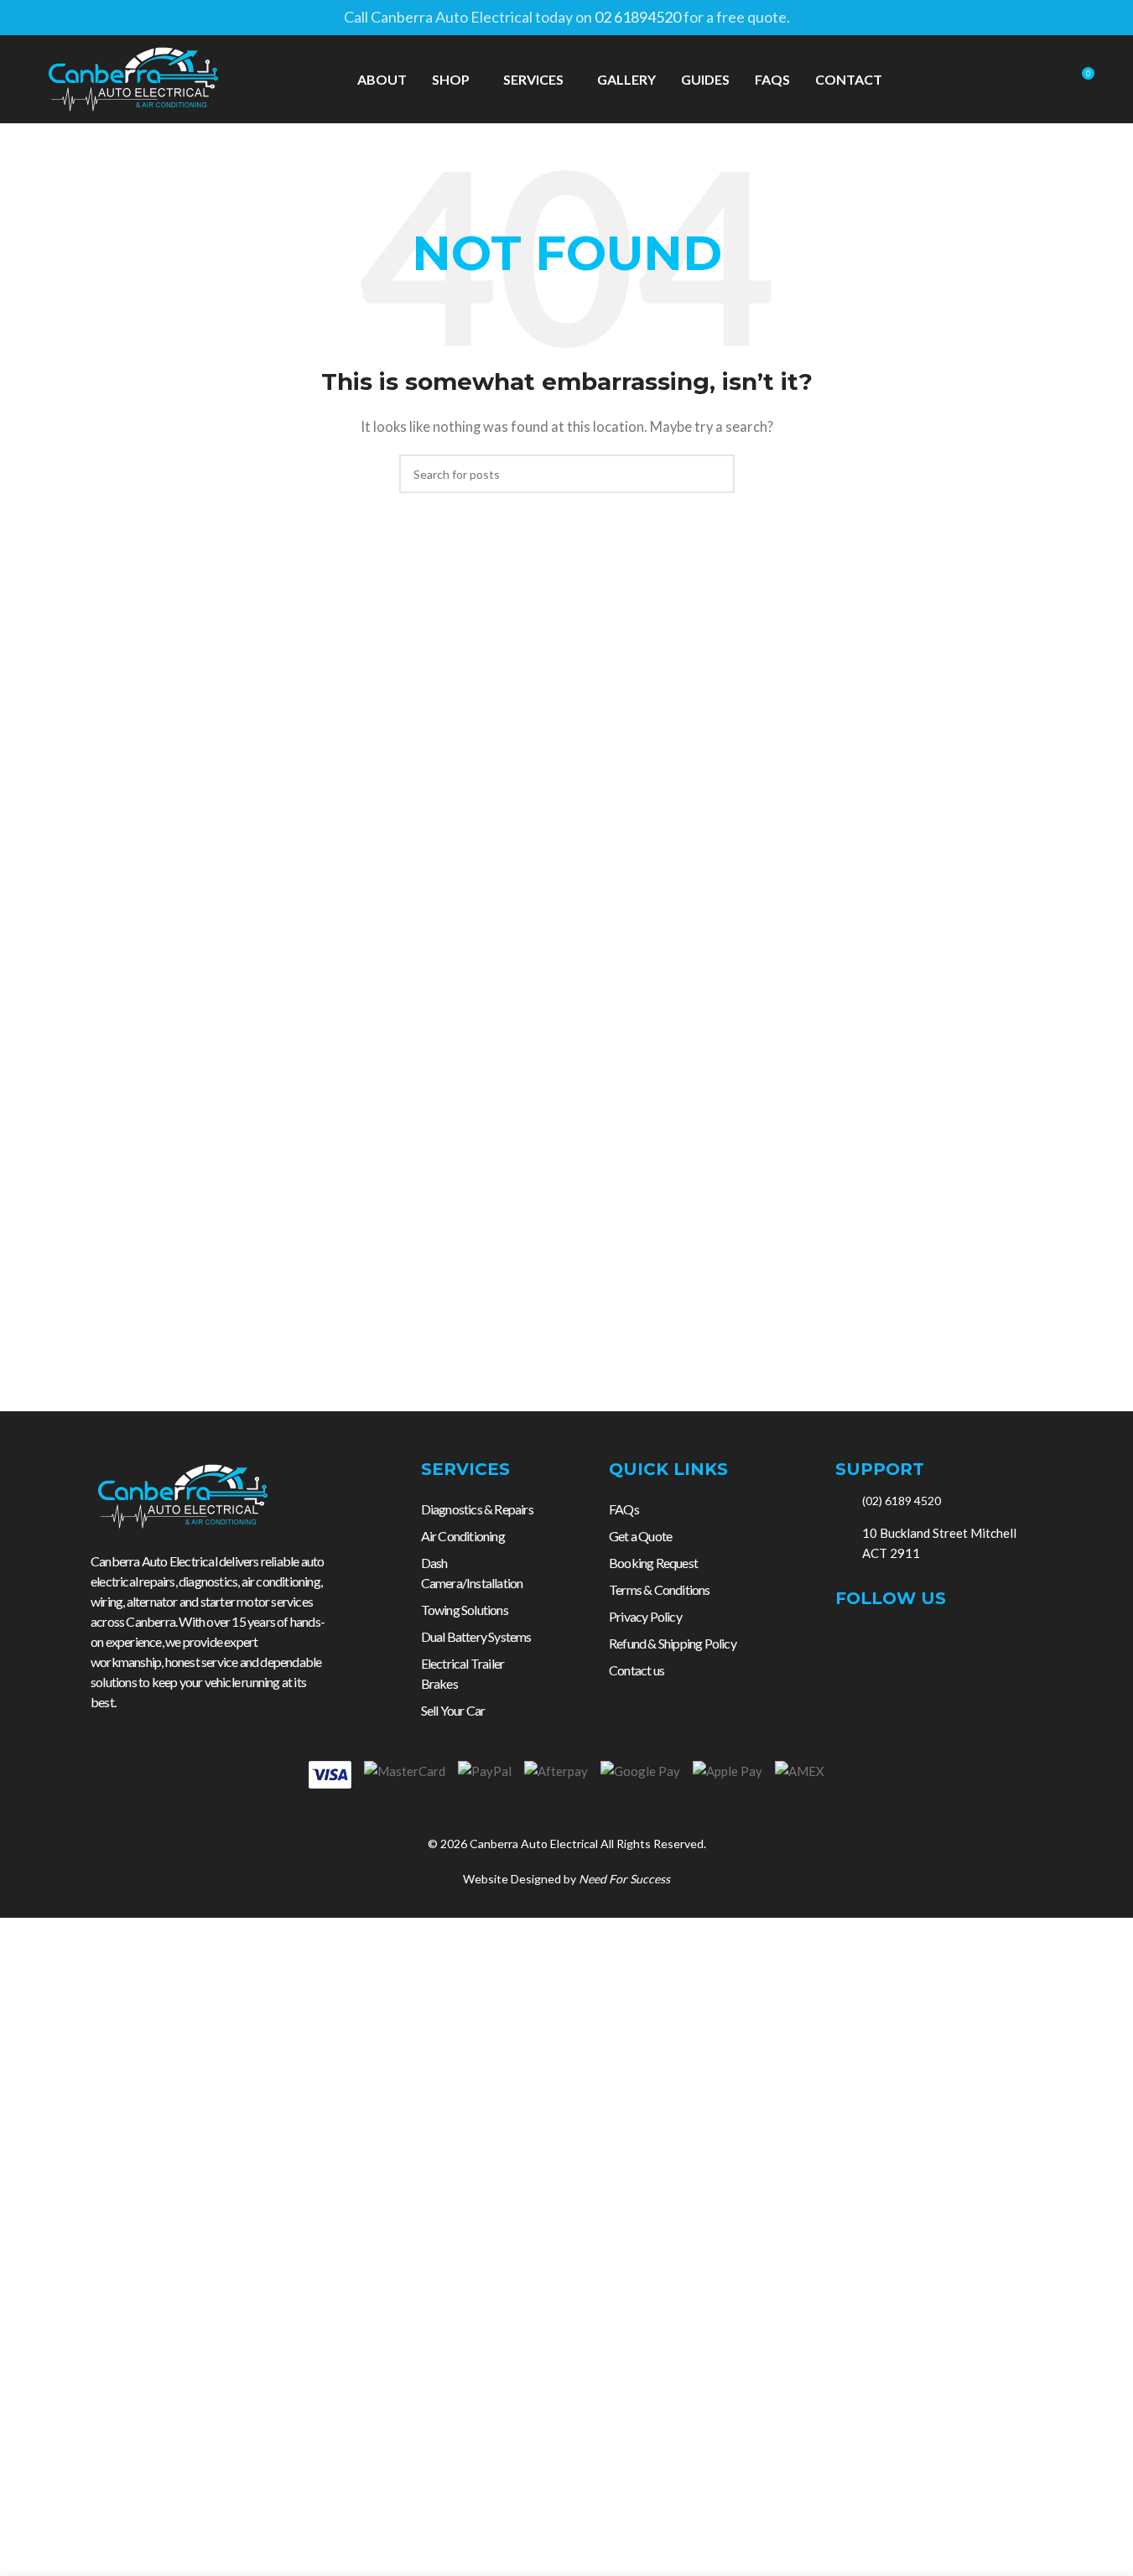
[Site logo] (133, 77)
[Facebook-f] (845, 1643)
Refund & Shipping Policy (673, 1643)
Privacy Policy (645, 1616)
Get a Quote (640, 1536)
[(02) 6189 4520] (843, 1501)
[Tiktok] (918, 1643)
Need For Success (624, 1879)
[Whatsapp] (955, 1643)
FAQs (624, 1509)
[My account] (1020, 80)
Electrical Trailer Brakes (463, 1673)
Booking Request (653, 1563)
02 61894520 (638, 17)
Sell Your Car (453, 1710)
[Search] (1050, 80)
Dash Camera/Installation (472, 1573)
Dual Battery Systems (476, 1636)
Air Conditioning (463, 1536)
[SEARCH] (715, 474)
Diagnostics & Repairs (477, 1509)
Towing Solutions (465, 1610)
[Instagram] (881, 1643)
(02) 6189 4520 (902, 1501)
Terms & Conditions (660, 1589)
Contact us (637, 1670)
